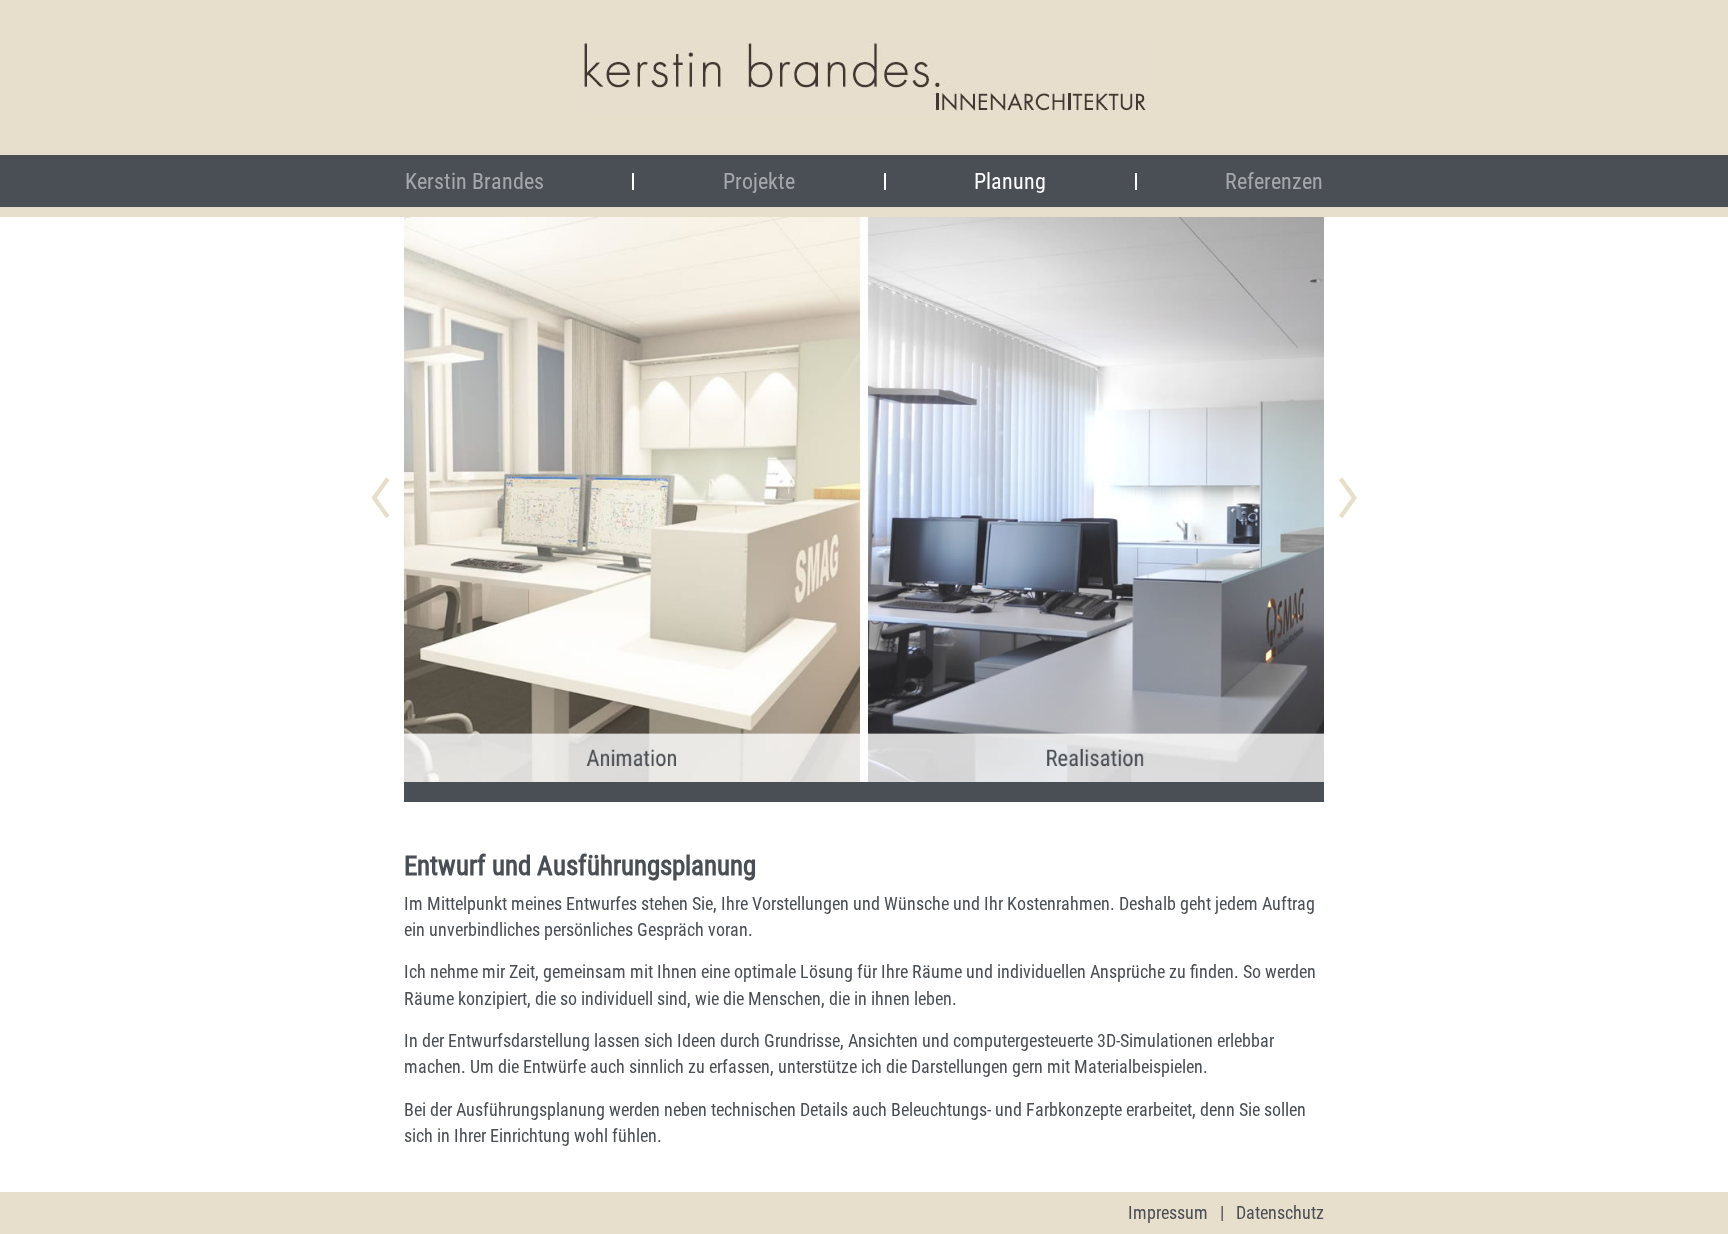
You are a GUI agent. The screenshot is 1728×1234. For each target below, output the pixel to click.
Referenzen (1274, 181)
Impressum (1168, 1213)
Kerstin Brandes (512, 181)
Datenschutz (1280, 1213)
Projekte (759, 181)
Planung (1010, 181)
